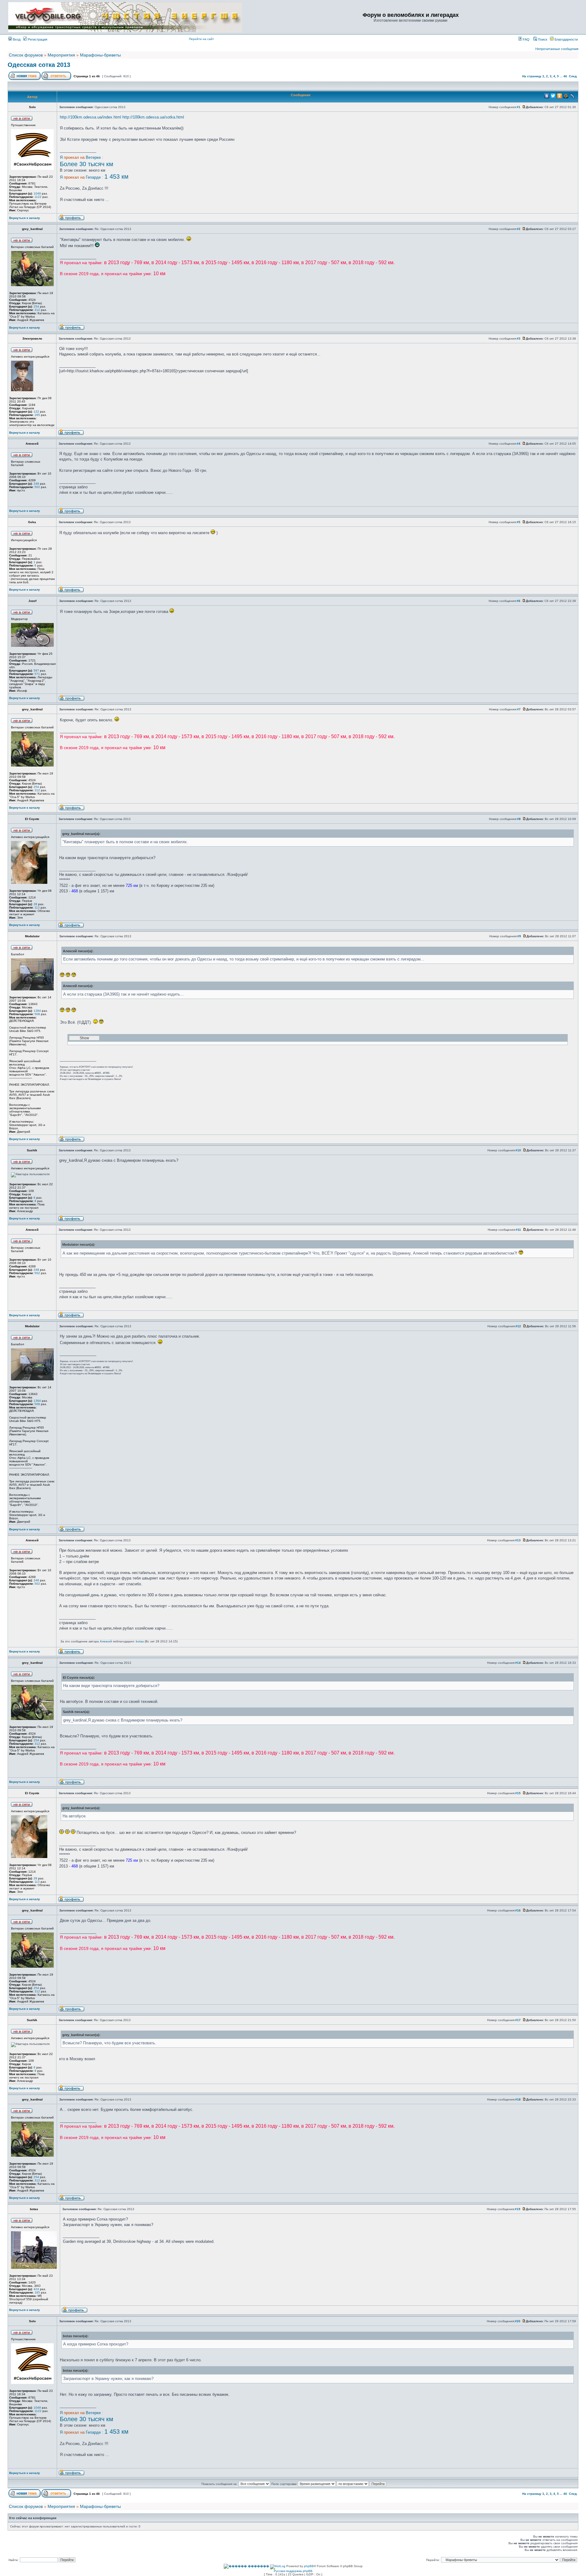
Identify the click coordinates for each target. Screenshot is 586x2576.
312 (37, 310)
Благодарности (566, 39)
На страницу (532, 76)
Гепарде (93, 177)
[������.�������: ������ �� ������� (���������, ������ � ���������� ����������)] (246, 2566)
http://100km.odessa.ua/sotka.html (153, 117)
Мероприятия (61, 55)
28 (35, 904)
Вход (16, 39)
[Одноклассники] (560, 96)
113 (37, 907)
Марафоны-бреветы (100, 55)
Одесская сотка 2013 (39, 65)
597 (36, 670)
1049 (37, 193)
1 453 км (116, 177)
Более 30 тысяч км (87, 164)
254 (36, 306)
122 (36, 412)
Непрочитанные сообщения (557, 49)
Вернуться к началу (25, 218)
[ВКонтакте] (547, 96)
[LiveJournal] (572, 96)
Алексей (106, 1641)
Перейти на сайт (201, 39)
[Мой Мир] (566, 96)
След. (573, 76)
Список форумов (26, 55)
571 (37, 674)
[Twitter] (553, 96)
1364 (37, 1011)
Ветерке (93, 157)
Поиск (542, 39)
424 (36, 2289)
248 (36, 484)
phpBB (309, 2566)
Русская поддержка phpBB (293, 2571)
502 (37, 487)
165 (37, 415)
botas (140, 1641)
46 (565, 76)
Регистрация (37, 39)
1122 (38, 197)
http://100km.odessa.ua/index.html (90, 117)
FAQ (526, 39)
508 (37, 1014)
